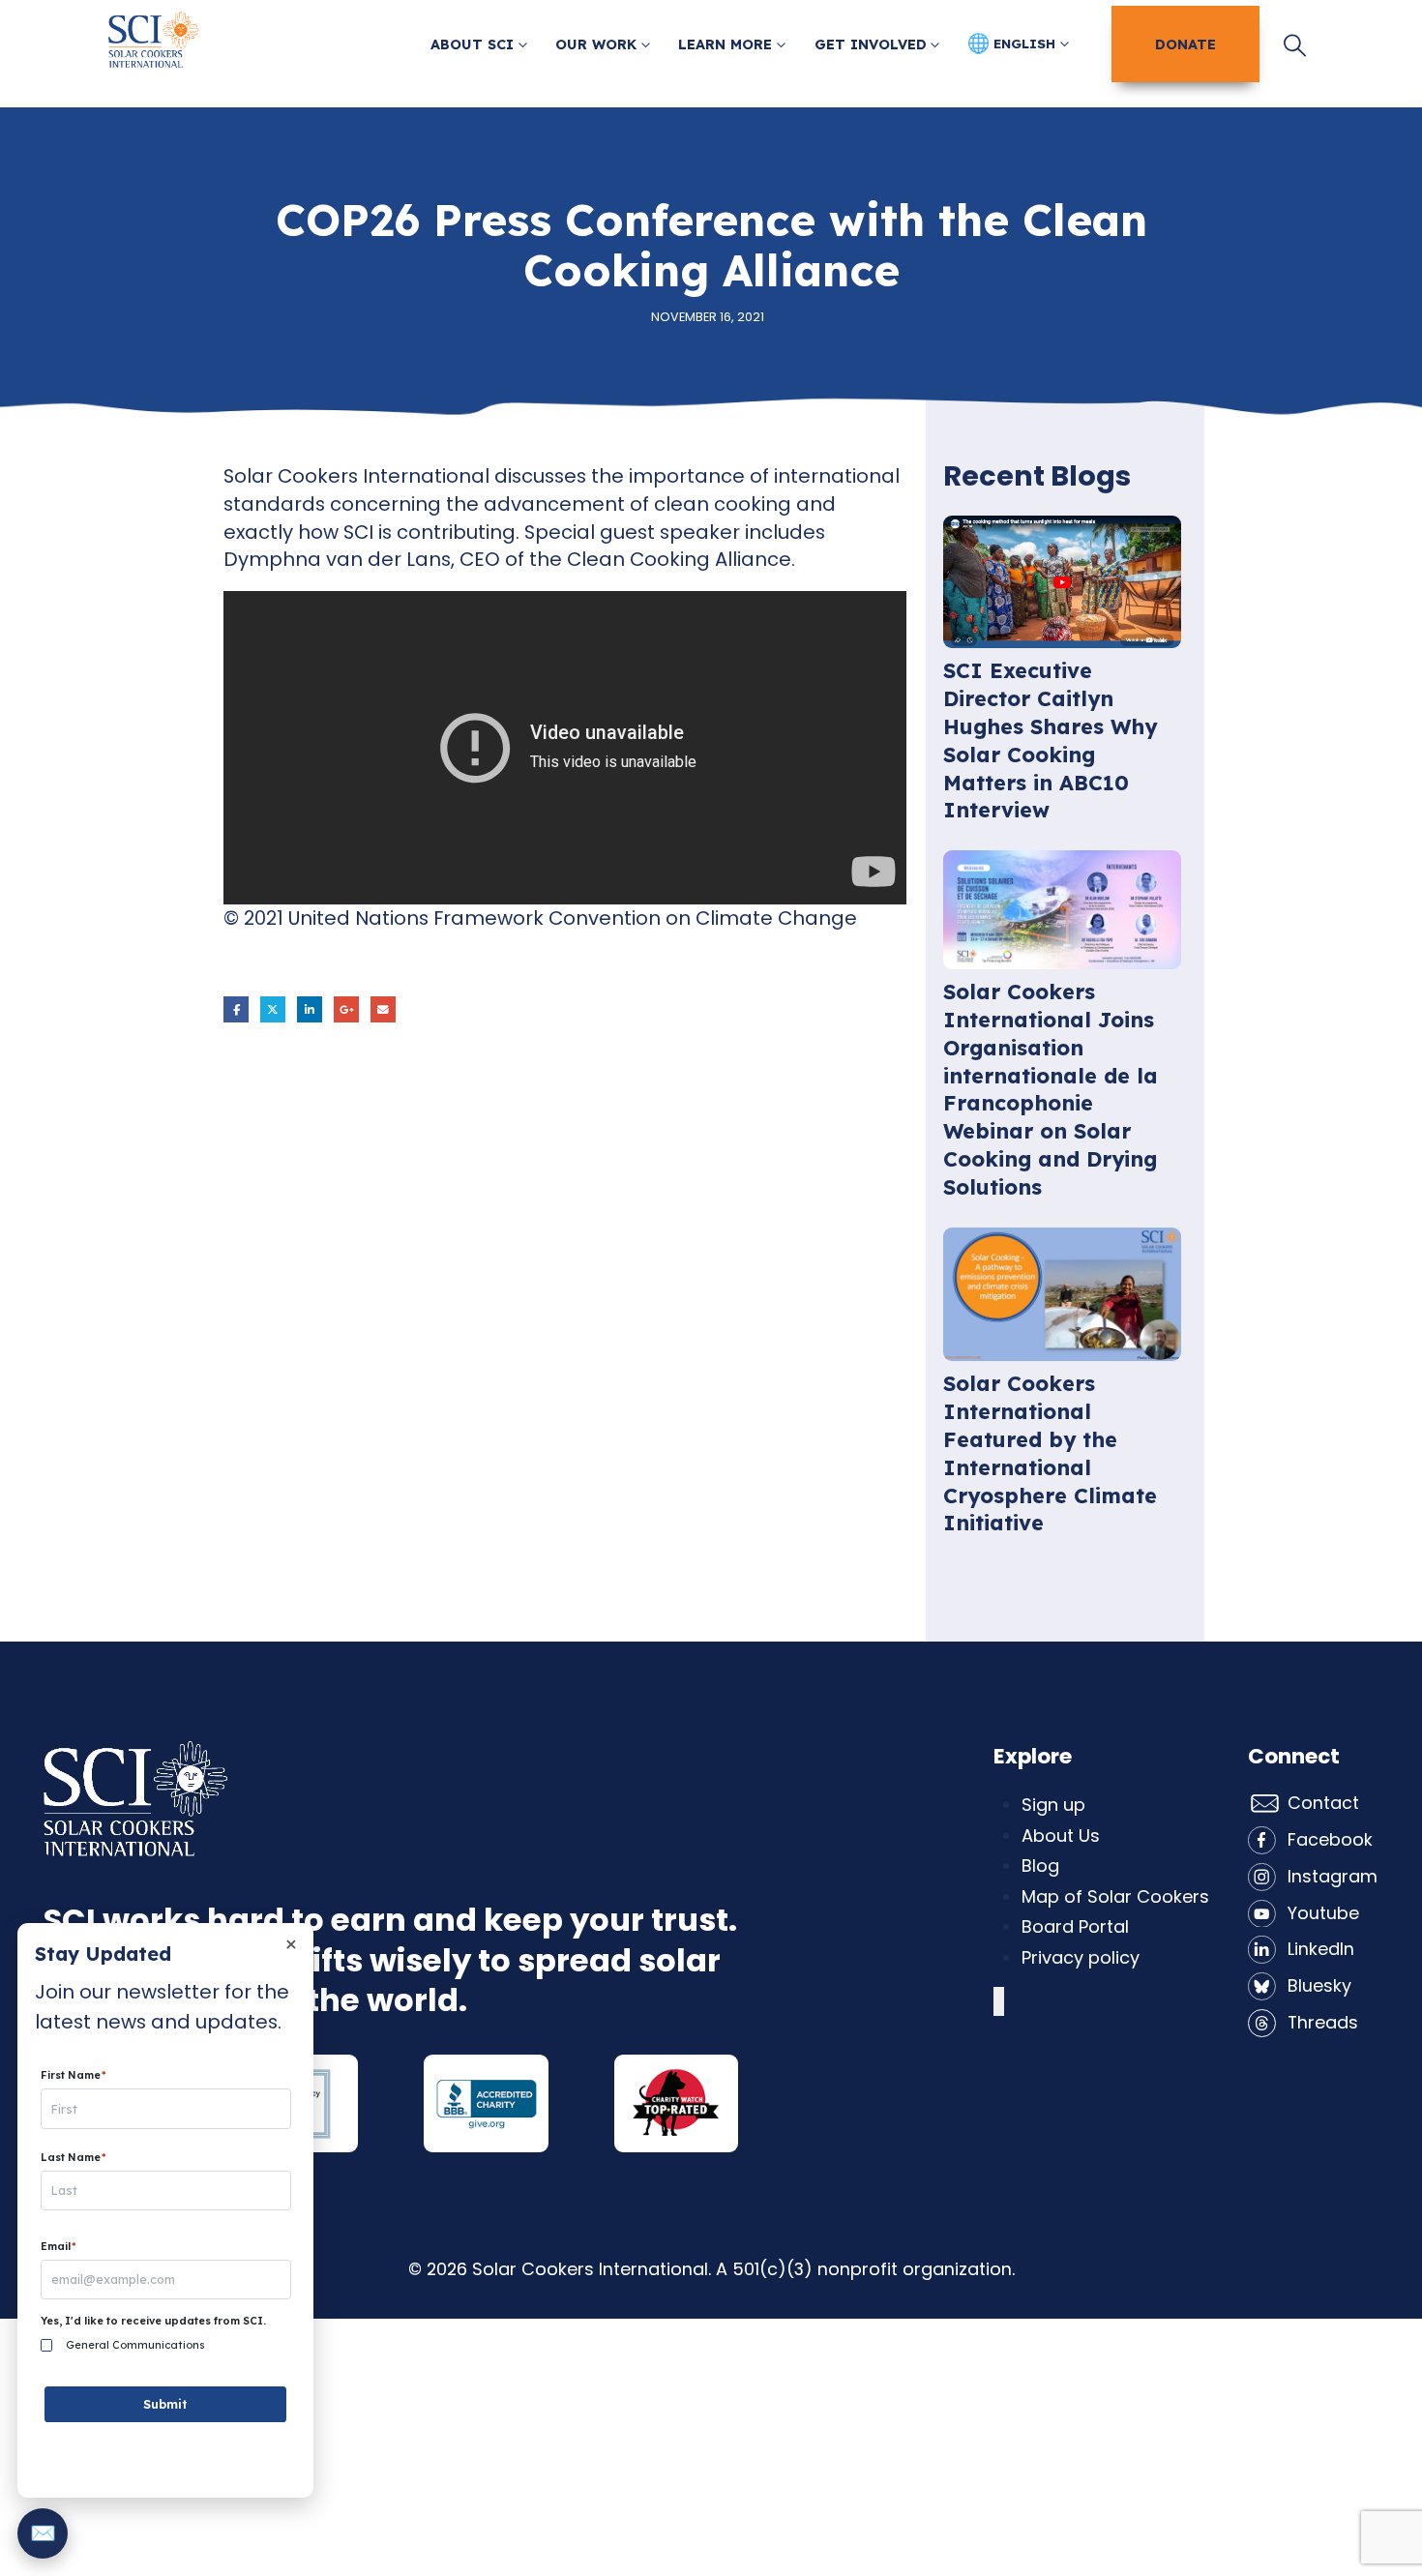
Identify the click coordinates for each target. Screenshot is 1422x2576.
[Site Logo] (154, 45)
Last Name (74, 2158)
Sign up (1053, 1805)
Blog (1040, 1865)
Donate (1185, 44)
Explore (1033, 1756)
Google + (346, 1009)
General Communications (135, 2345)
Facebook (236, 1009)
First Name (74, 2075)
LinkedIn (310, 1009)
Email (383, 1009)
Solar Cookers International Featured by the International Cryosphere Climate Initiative (1050, 1452)
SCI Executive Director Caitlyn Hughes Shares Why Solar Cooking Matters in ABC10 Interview (1050, 740)
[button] (1294, 46)
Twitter (273, 1009)
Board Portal (1075, 1926)
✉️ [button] (43, 2533)
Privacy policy (1081, 1957)
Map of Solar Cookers (1115, 1896)
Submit (165, 2404)
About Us (1061, 1836)
